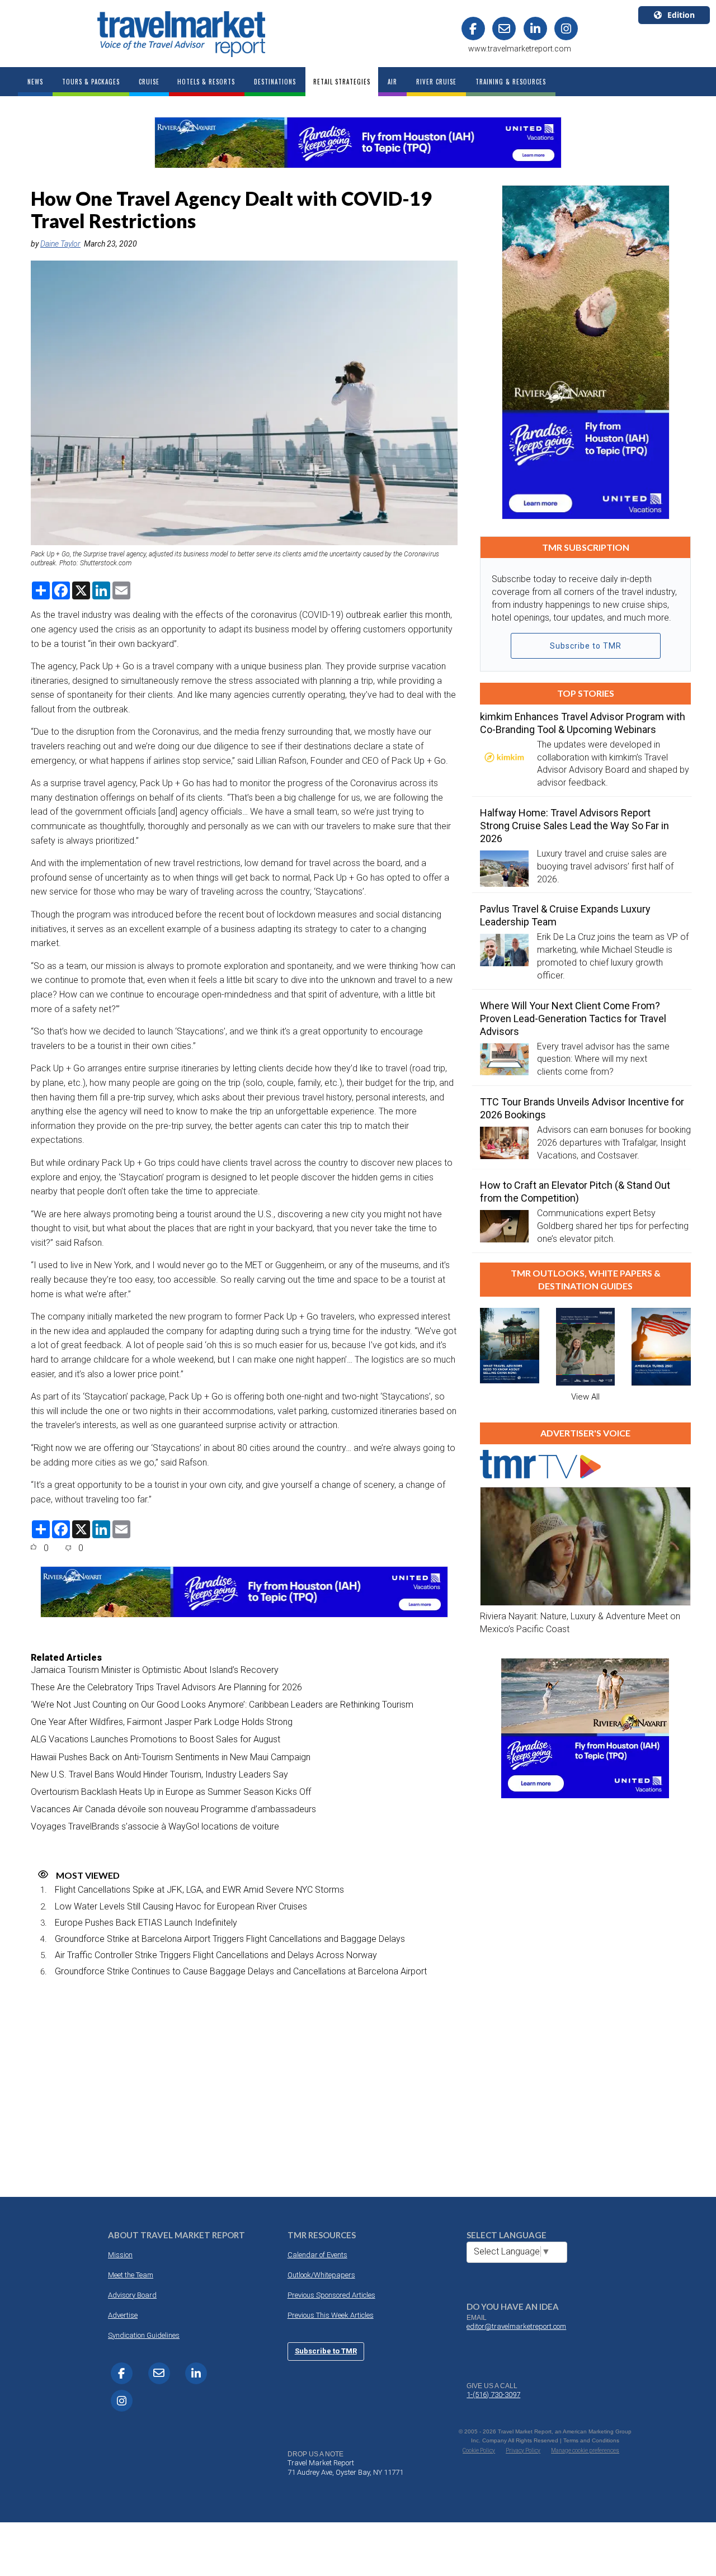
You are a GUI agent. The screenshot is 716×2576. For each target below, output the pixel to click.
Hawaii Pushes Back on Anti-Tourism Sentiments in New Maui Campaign (171, 1757)
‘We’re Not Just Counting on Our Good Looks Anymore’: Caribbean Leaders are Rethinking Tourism (222, 1705)
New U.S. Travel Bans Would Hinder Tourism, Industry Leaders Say (159, 1774)
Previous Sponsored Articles (331, 2295)
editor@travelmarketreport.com (516, 2326)
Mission (120, 2255)
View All (585, 1397)
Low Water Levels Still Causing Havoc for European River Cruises (181, 1906)
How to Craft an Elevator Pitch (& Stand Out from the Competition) (575, 1192)
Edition (681, 15)
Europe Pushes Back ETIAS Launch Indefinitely (146, 1923)
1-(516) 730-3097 (493, 2395)
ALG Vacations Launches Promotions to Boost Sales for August (156, 1739)
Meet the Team (131, 2275)
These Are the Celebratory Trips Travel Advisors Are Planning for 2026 (166, 1687)
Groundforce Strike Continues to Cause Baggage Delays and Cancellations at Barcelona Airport (241, 1971)
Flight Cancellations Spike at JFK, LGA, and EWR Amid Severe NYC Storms (199, 1890)
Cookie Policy (479, 2450)
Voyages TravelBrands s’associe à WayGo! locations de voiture (155, 1826)
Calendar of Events (317, 2255)
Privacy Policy (523, 2450)
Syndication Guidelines (144, 2335)
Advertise (123, 2315)
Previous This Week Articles (331, 2315)
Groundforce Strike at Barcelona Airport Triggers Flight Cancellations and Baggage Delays (230, 1939)
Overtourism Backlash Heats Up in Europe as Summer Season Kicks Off (171, 1792)
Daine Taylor (60, 244)
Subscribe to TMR (586, 646)
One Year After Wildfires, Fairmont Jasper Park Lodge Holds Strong (162, 1722)
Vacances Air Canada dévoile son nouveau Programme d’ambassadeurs (173, 1809)
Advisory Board (132, 2295)
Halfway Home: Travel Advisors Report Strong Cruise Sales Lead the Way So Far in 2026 (574, 826)
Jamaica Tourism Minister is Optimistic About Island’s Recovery (155, 1670)
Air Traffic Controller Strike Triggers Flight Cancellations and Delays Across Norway (216, 1955)
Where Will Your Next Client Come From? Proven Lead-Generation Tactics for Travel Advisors (573, 1018)
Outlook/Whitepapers (321, 2275)
